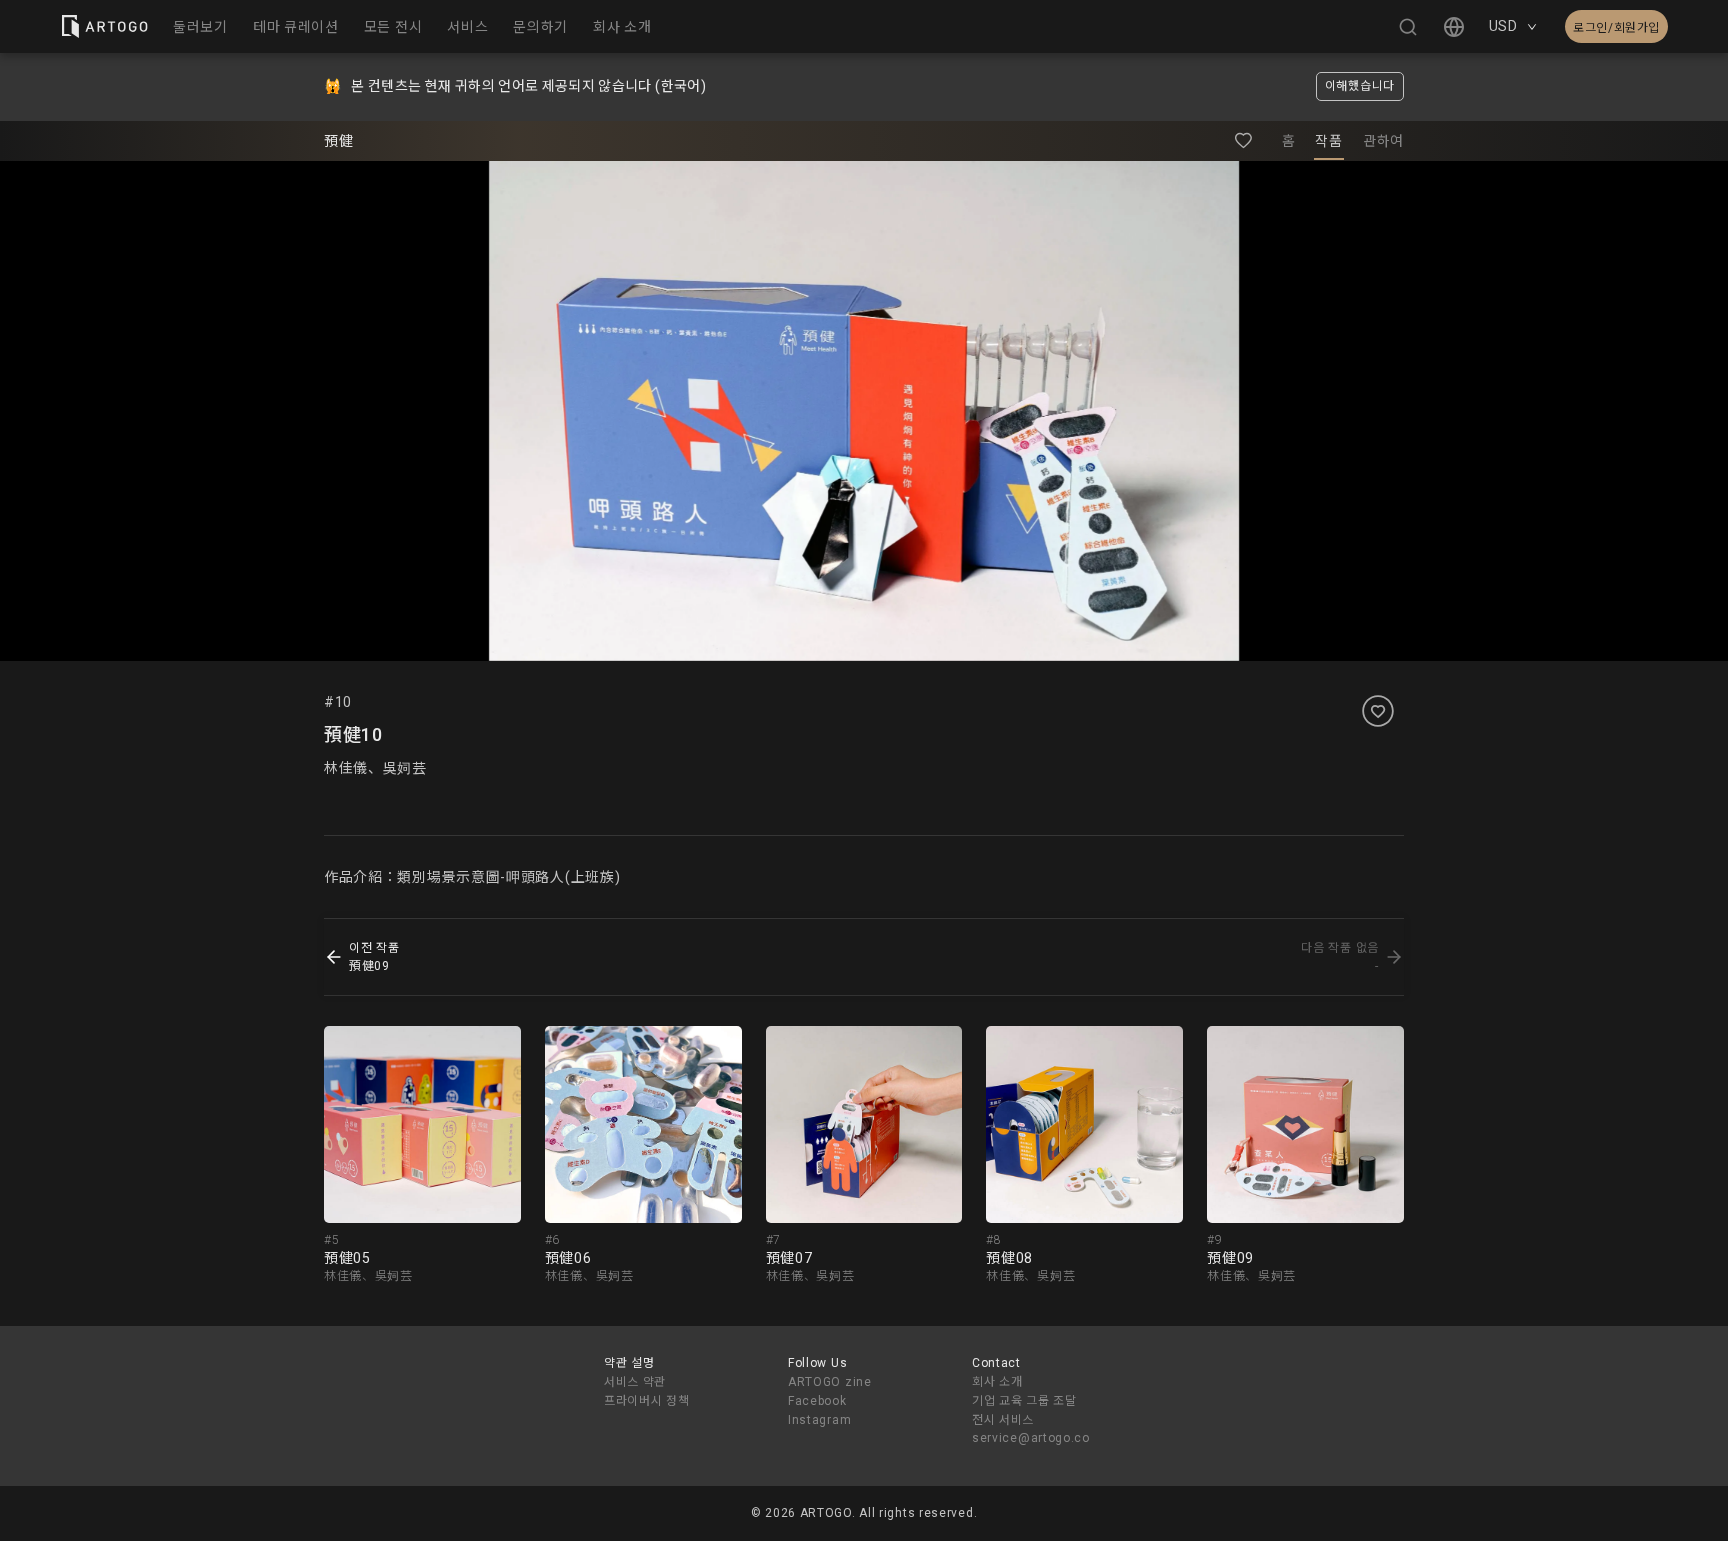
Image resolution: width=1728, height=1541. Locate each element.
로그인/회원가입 (1616, 28)
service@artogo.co (1031, 1438)
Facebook (817, 1401)
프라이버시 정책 (647, 1401)
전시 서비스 (1003, 1420)
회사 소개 (997, 1382)
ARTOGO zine (830, 1382)
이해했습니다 (1360, 86)
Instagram (819, 1420)
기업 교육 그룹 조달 (1024, 1401)
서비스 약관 (635, 1382)
